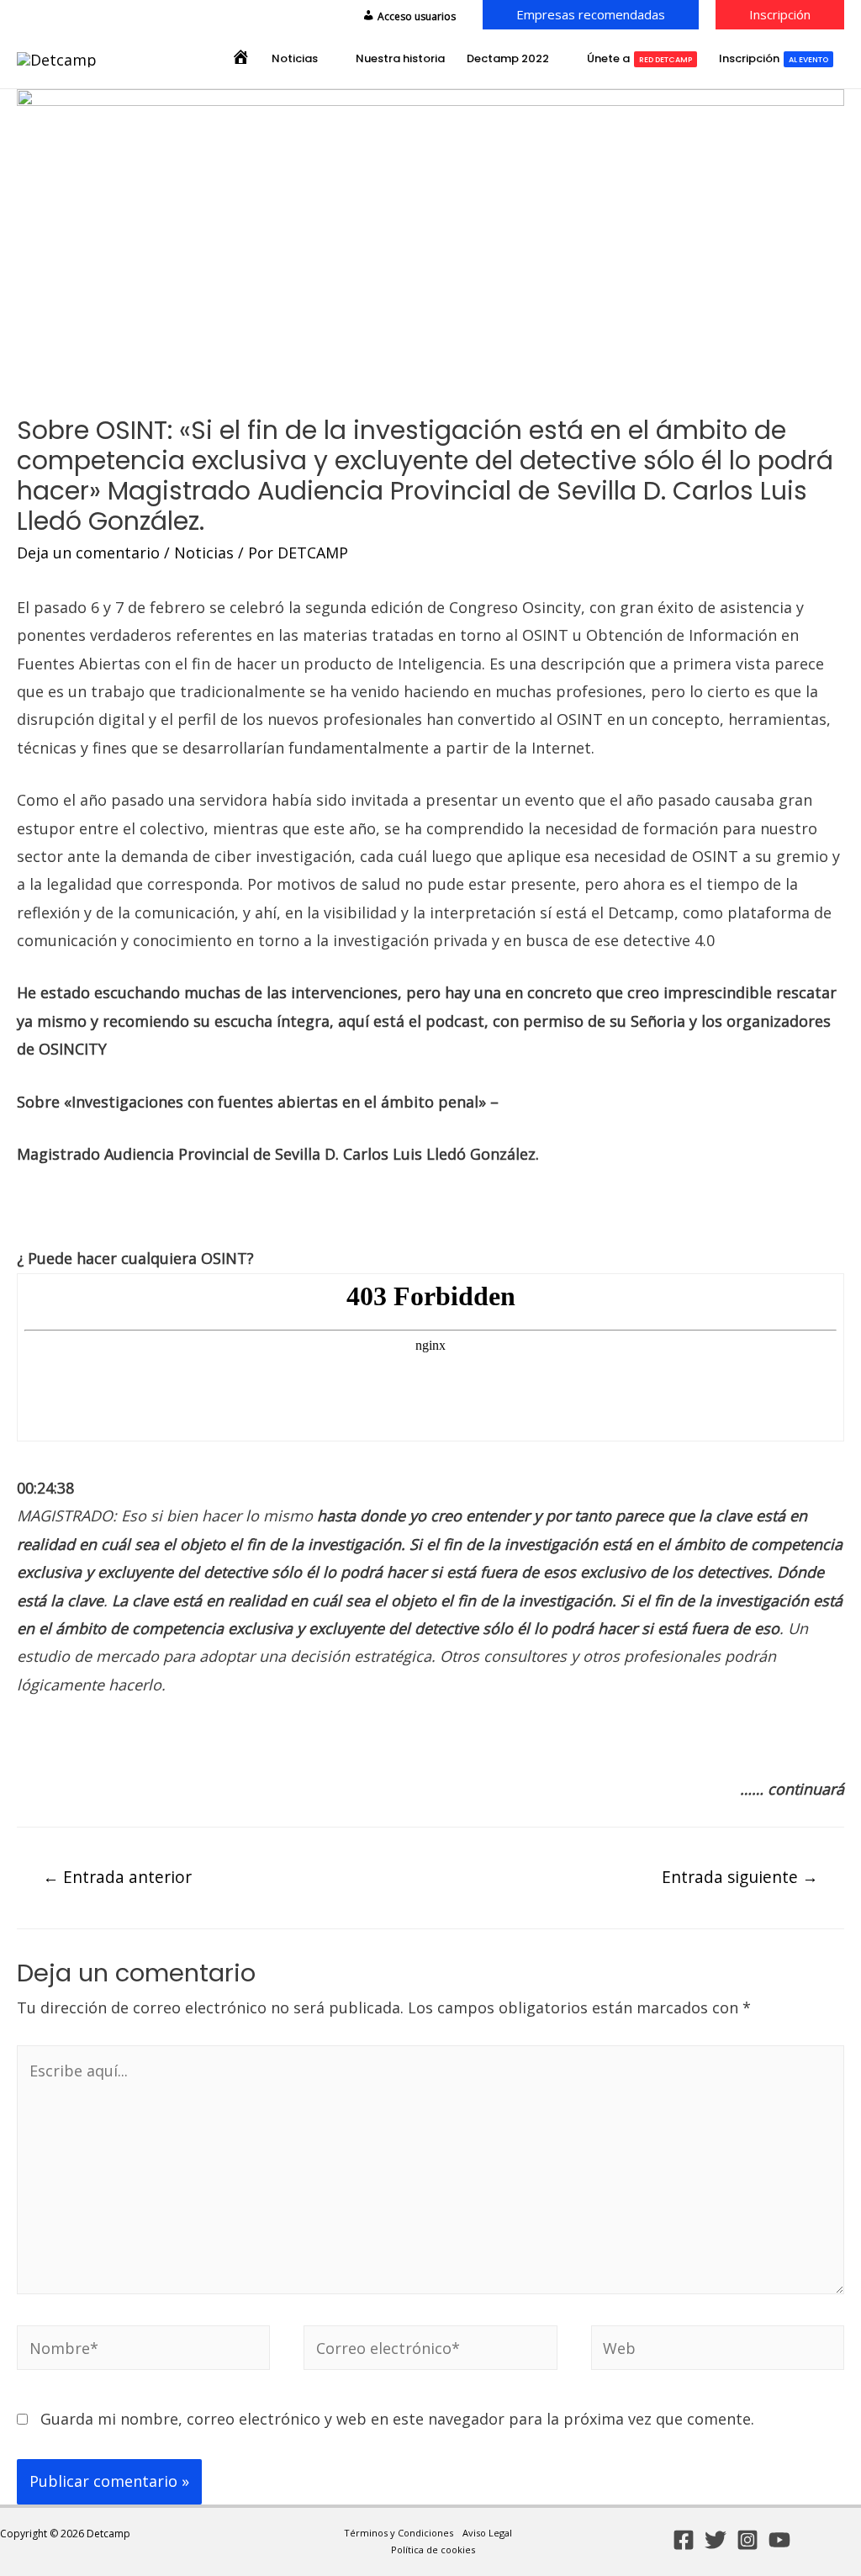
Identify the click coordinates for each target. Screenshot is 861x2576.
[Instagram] (747, 2540)
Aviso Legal (487, 2533)
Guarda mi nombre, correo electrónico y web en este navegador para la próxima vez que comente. (397, 2419)
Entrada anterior (117, 1877)
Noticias (204, 553)
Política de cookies (433, 2550)
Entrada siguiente (740, 1877)
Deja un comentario (88, 553)
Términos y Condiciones (399, 2533)
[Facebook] (684, 2540)
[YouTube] (779, 2540)
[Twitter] (716, 2540)
